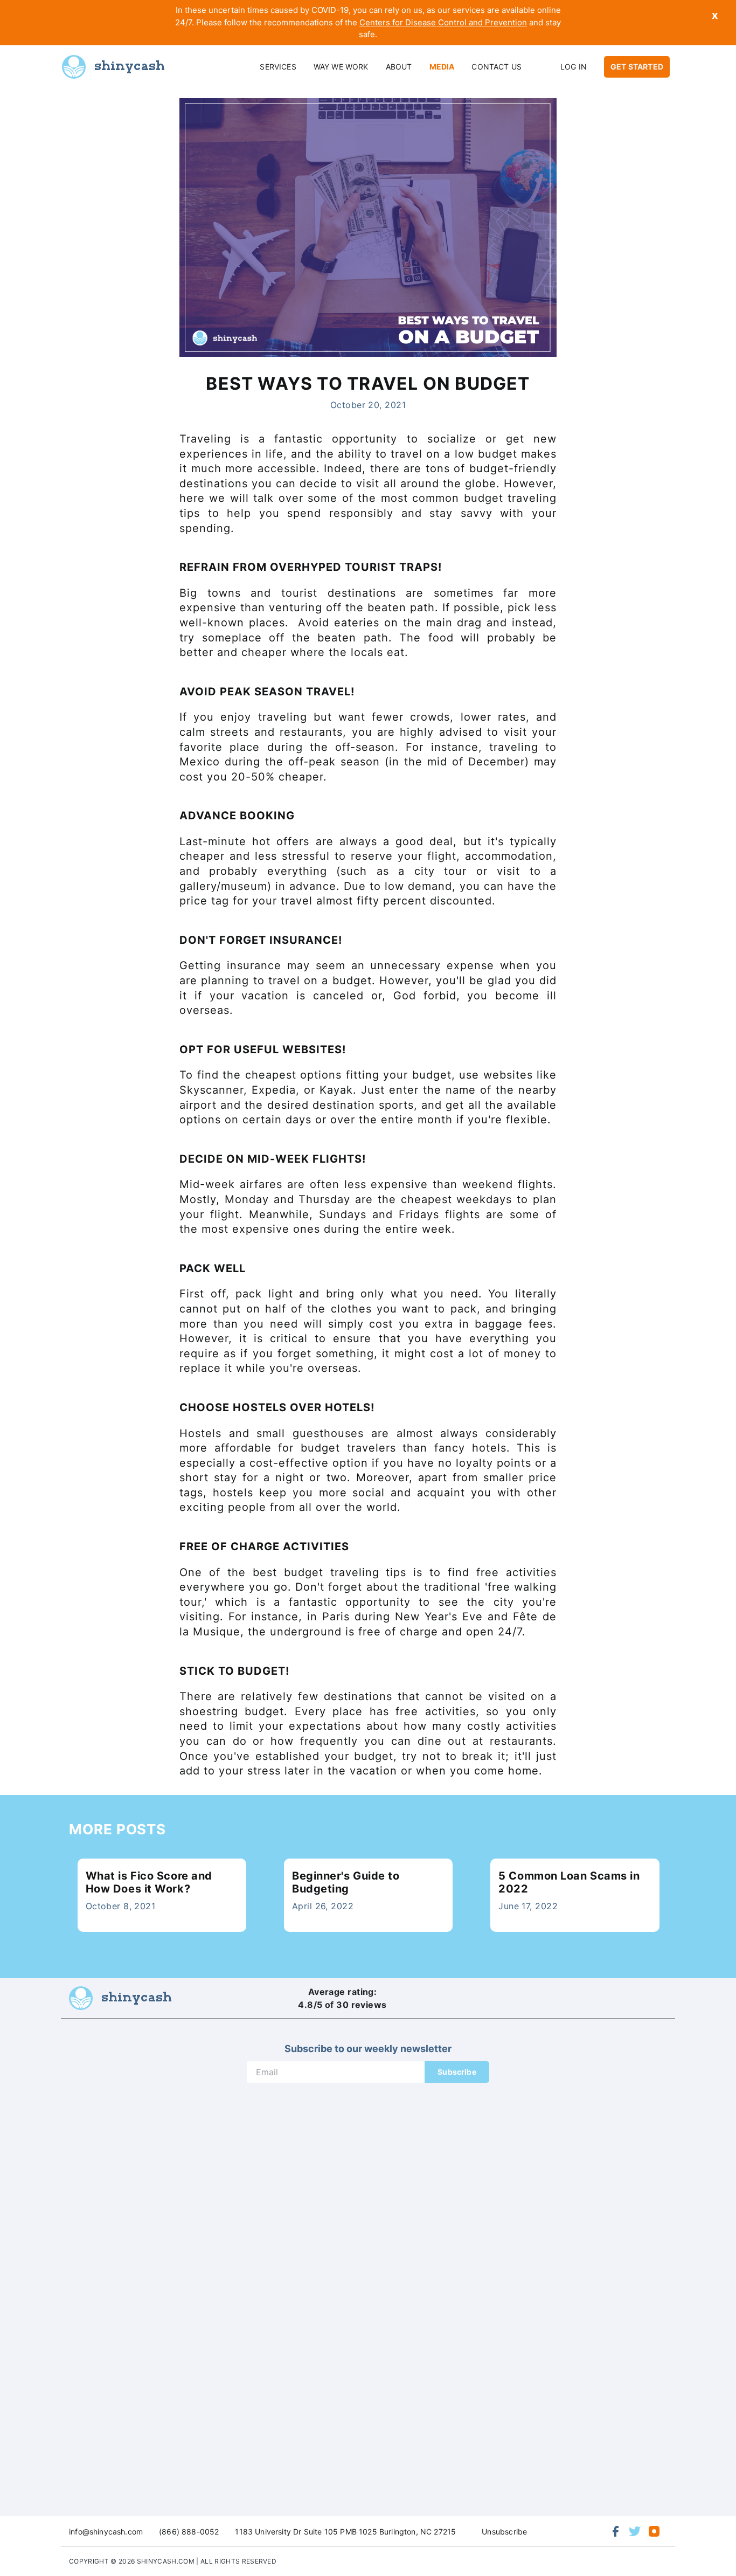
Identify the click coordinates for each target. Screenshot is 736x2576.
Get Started (637, 67)
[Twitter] (635, 2531)
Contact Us (497, 67)
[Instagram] (654, 2531)
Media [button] (442, 67)
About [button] (399, 67)
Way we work (341, 67)
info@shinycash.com (106, 2532)
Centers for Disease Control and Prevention (443, 22)
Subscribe (457, 2072)
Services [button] (278, 67)
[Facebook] (615, 2531)
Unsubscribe (504, 2532)
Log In (574, 67)
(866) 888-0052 (189, 2532)
